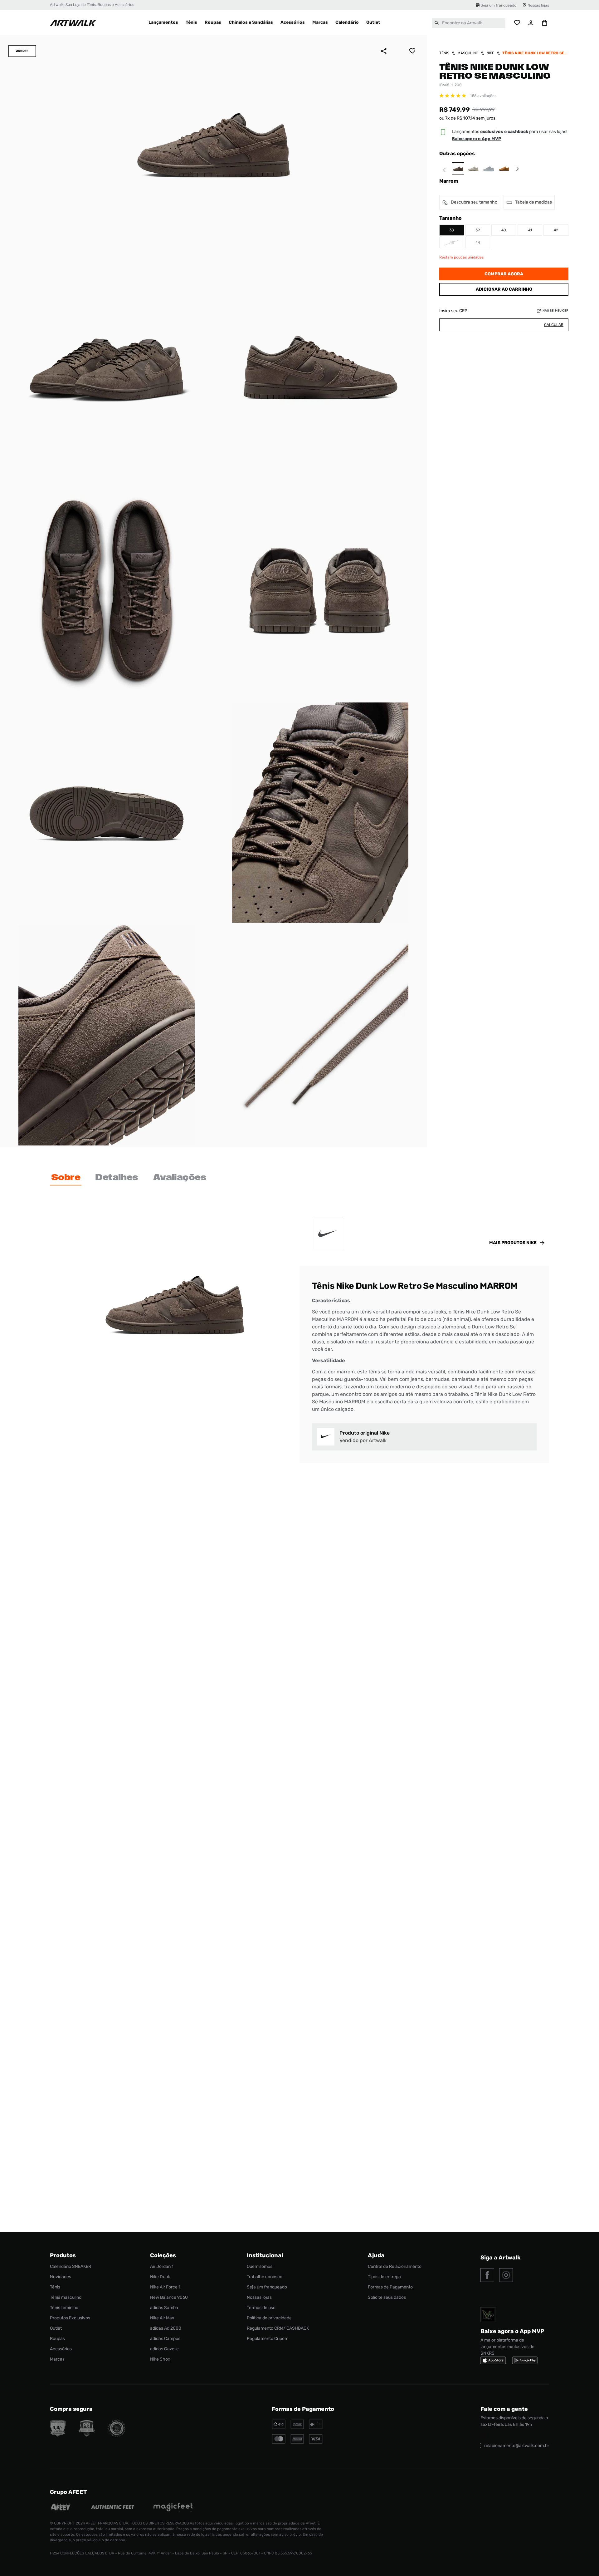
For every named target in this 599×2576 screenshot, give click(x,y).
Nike (490, 53)
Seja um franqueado (499, 5)
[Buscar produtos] (437, 23)
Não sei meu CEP (555, 311)
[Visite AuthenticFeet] (113, 2508)
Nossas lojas (538, 5)
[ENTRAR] (531, 23)
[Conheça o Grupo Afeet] (61, 2508)
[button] (452, 230)
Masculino (468, 53)
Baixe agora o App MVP (476, 139)
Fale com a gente (504, 2409)
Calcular (554, 325)
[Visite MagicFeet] (173, 2508)
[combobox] (469, 23)
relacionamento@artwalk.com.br (517, 2446)
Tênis (444, 53)
